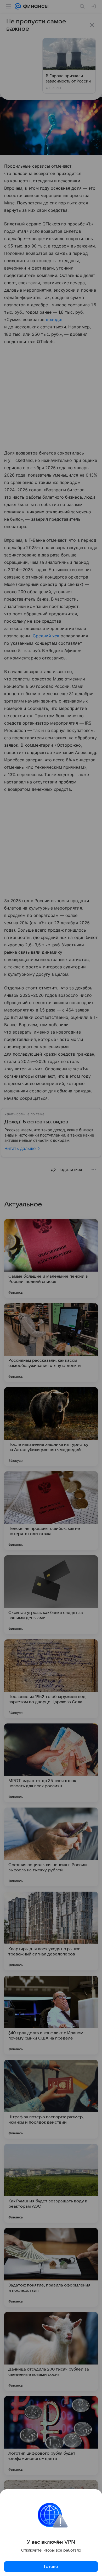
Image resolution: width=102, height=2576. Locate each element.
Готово (51, 2567)
